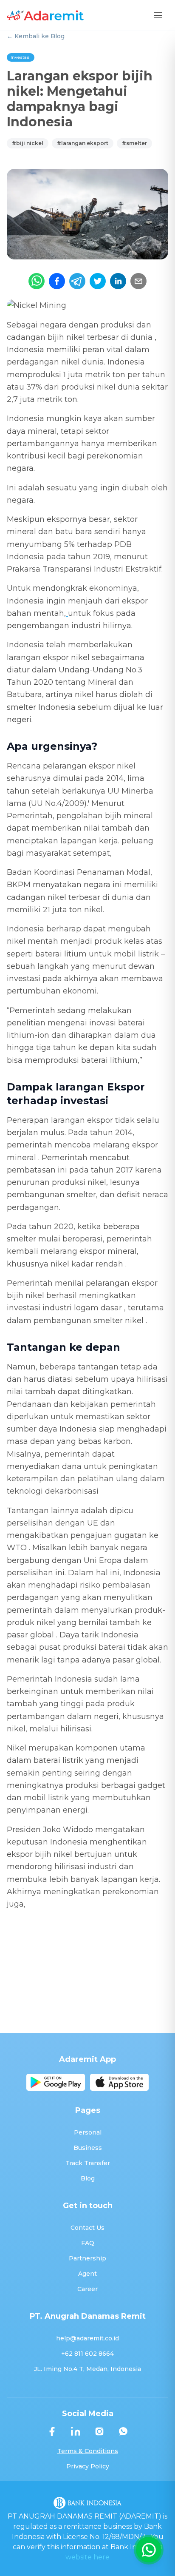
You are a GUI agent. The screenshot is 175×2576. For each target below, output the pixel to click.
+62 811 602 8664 (87, 2354)
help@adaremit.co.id (87, 2338)
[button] (158, 15)
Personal (88, 2132)
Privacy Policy (88, 2466)
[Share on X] (98, 281)
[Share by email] (138, 281)
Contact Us (87, 2228)
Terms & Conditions (88, 2451)
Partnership (87, 2258)
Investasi (21, 57)
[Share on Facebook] (57, 281)
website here (87, 2557)
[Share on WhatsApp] (37, 281)
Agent (87, 2274)
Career (87, 2289)
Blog (88, 2178)
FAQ (88, 2243)
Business (88, 2148)
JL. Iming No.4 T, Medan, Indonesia (87, 2369)
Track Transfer (88, 2163)
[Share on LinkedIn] (118, 281)
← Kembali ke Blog (36, 36)
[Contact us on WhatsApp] (149, 2550)
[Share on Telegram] (77, 281)
